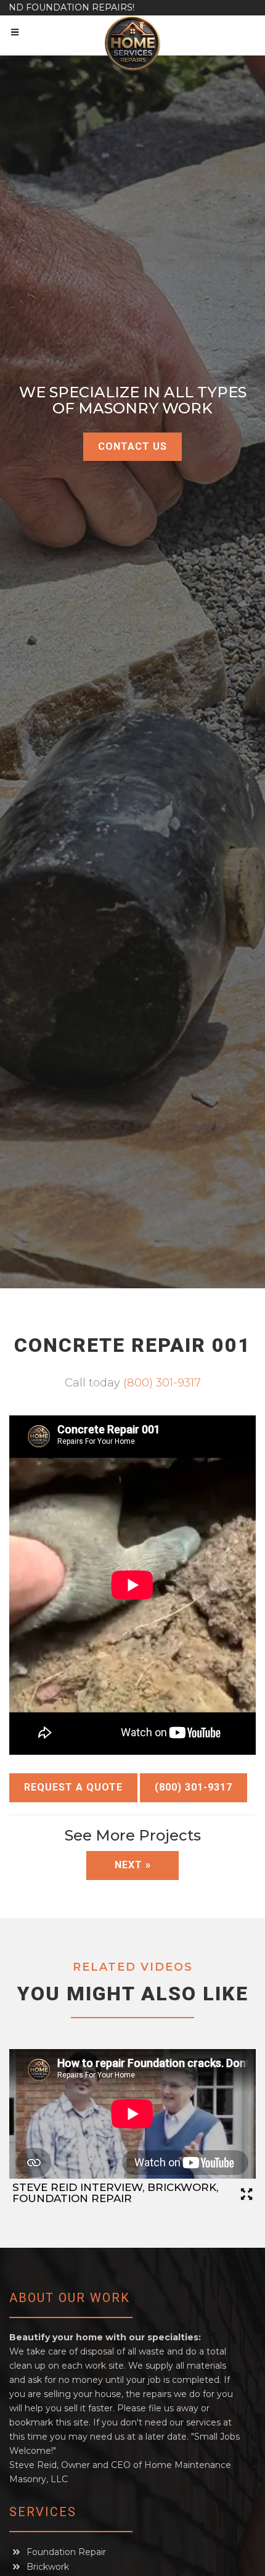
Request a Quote (73, 1787)
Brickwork (48, 2567)
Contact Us (132, 446)
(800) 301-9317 (162, 1383)
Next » (133, 1865)
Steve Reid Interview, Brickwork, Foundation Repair (115, 2193)
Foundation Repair (66, 2552)
